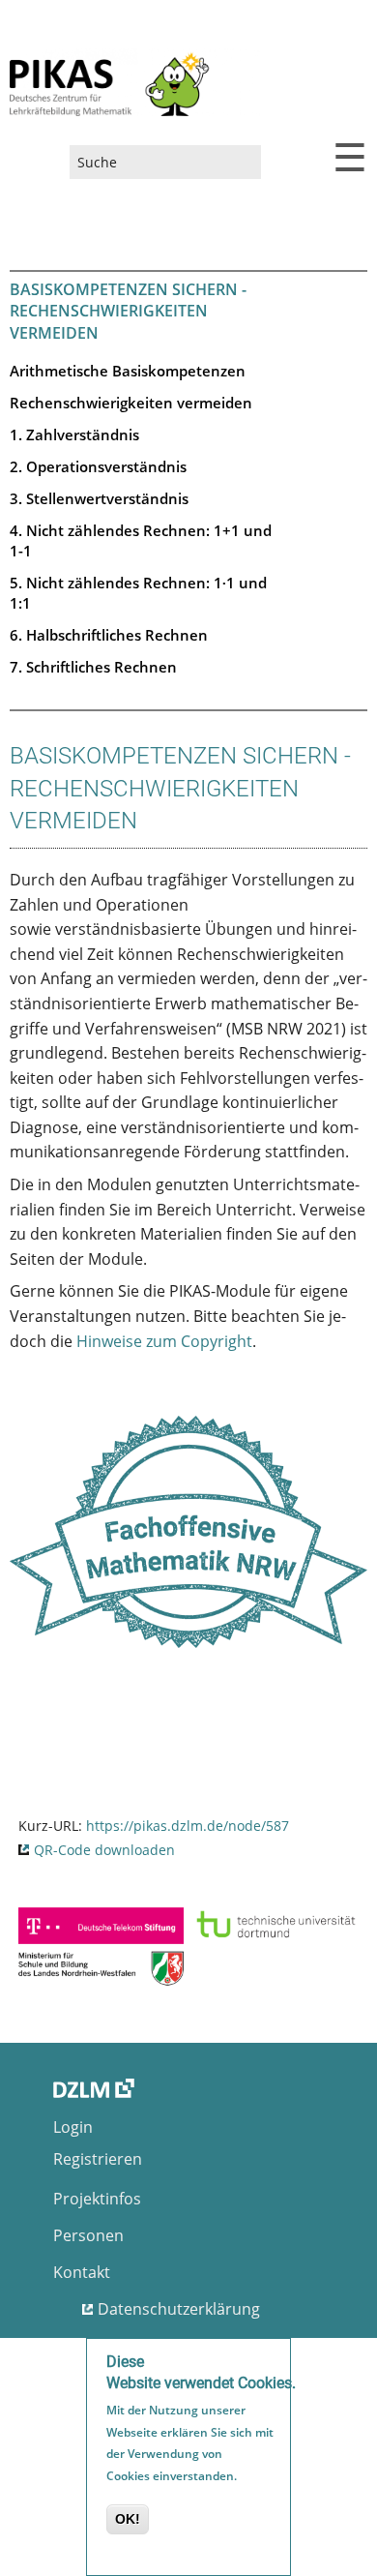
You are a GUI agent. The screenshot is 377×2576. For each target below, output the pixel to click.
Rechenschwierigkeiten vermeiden (131, 403)
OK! (128, 2519)
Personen (88, 2235)
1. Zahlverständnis (74, 434)
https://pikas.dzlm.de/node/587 (188, 1826)
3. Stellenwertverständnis (99, 498)
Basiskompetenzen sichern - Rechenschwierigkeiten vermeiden (128, 311)
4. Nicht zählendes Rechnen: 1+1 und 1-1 (141, 540)
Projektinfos (97, 2199)
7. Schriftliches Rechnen (93, 667)
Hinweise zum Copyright (164, 1341)
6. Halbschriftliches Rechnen (109, 635)
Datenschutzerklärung (179, 2309)
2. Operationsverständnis (98, 466)
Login (73, 2127)
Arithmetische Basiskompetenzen (128, 371)
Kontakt (82, 2272)
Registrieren (98, 2159)
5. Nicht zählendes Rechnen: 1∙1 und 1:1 (138, 593)
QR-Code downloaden (104, 1850)
